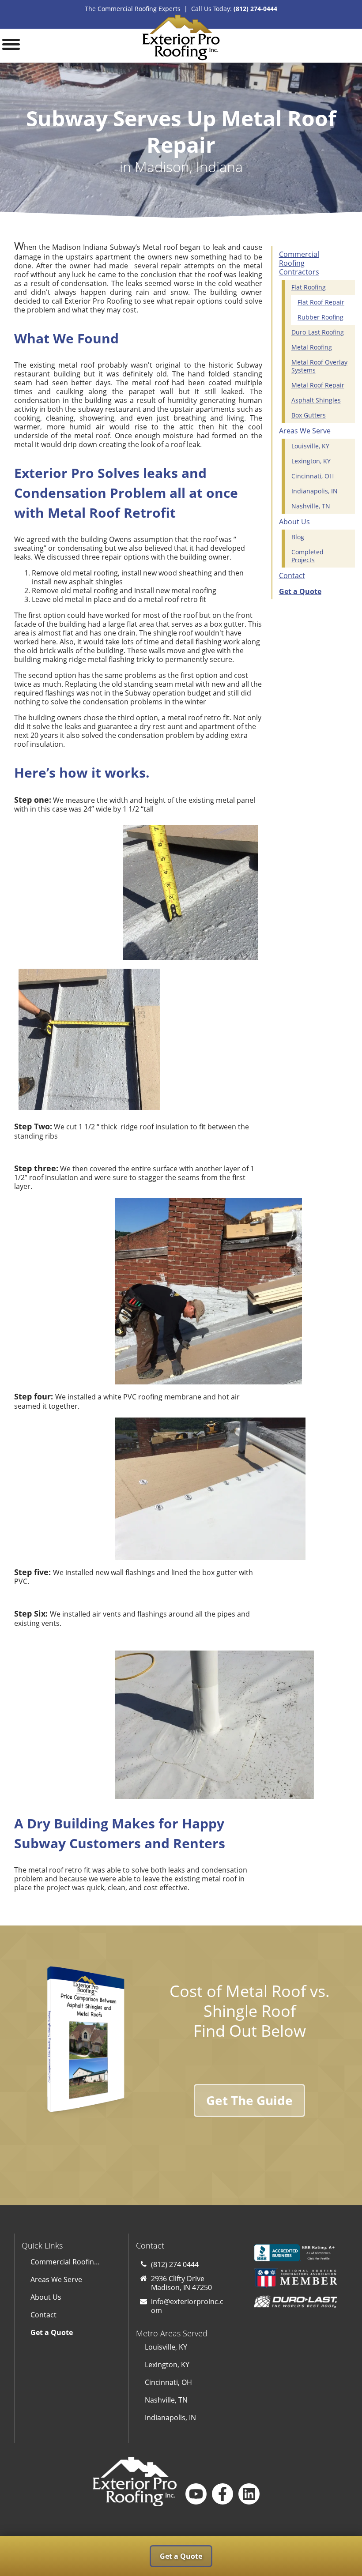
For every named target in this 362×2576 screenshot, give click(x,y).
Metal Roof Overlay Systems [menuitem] (319, 366)
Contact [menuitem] (292, 575)
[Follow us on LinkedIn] (249, 2494)
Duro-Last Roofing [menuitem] (318, 332)
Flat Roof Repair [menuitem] (321, 302)
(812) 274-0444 (255, 9)
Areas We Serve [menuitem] (305, 431)
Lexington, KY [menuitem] (311, 461)
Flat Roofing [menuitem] (309, 287)
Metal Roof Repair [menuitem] (318, 385)
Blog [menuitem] (298, 537)
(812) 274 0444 (175, 2264)
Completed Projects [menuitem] (307, 556)
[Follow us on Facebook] (222, 2494)
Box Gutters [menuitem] (309, 415)
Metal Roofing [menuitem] (312, 347)
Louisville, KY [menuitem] (310, 446)
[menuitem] (310, 591)
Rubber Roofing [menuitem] (321, 317)
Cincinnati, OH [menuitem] (313, 476)
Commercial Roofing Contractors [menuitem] (299, 263)
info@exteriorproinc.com (187, 2306)
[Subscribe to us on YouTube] (196, 2494)
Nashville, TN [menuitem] (311, 506)
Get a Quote (181, 2556)
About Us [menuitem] (294, 522)
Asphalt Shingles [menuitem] (316, 400)
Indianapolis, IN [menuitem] (315, 491)
